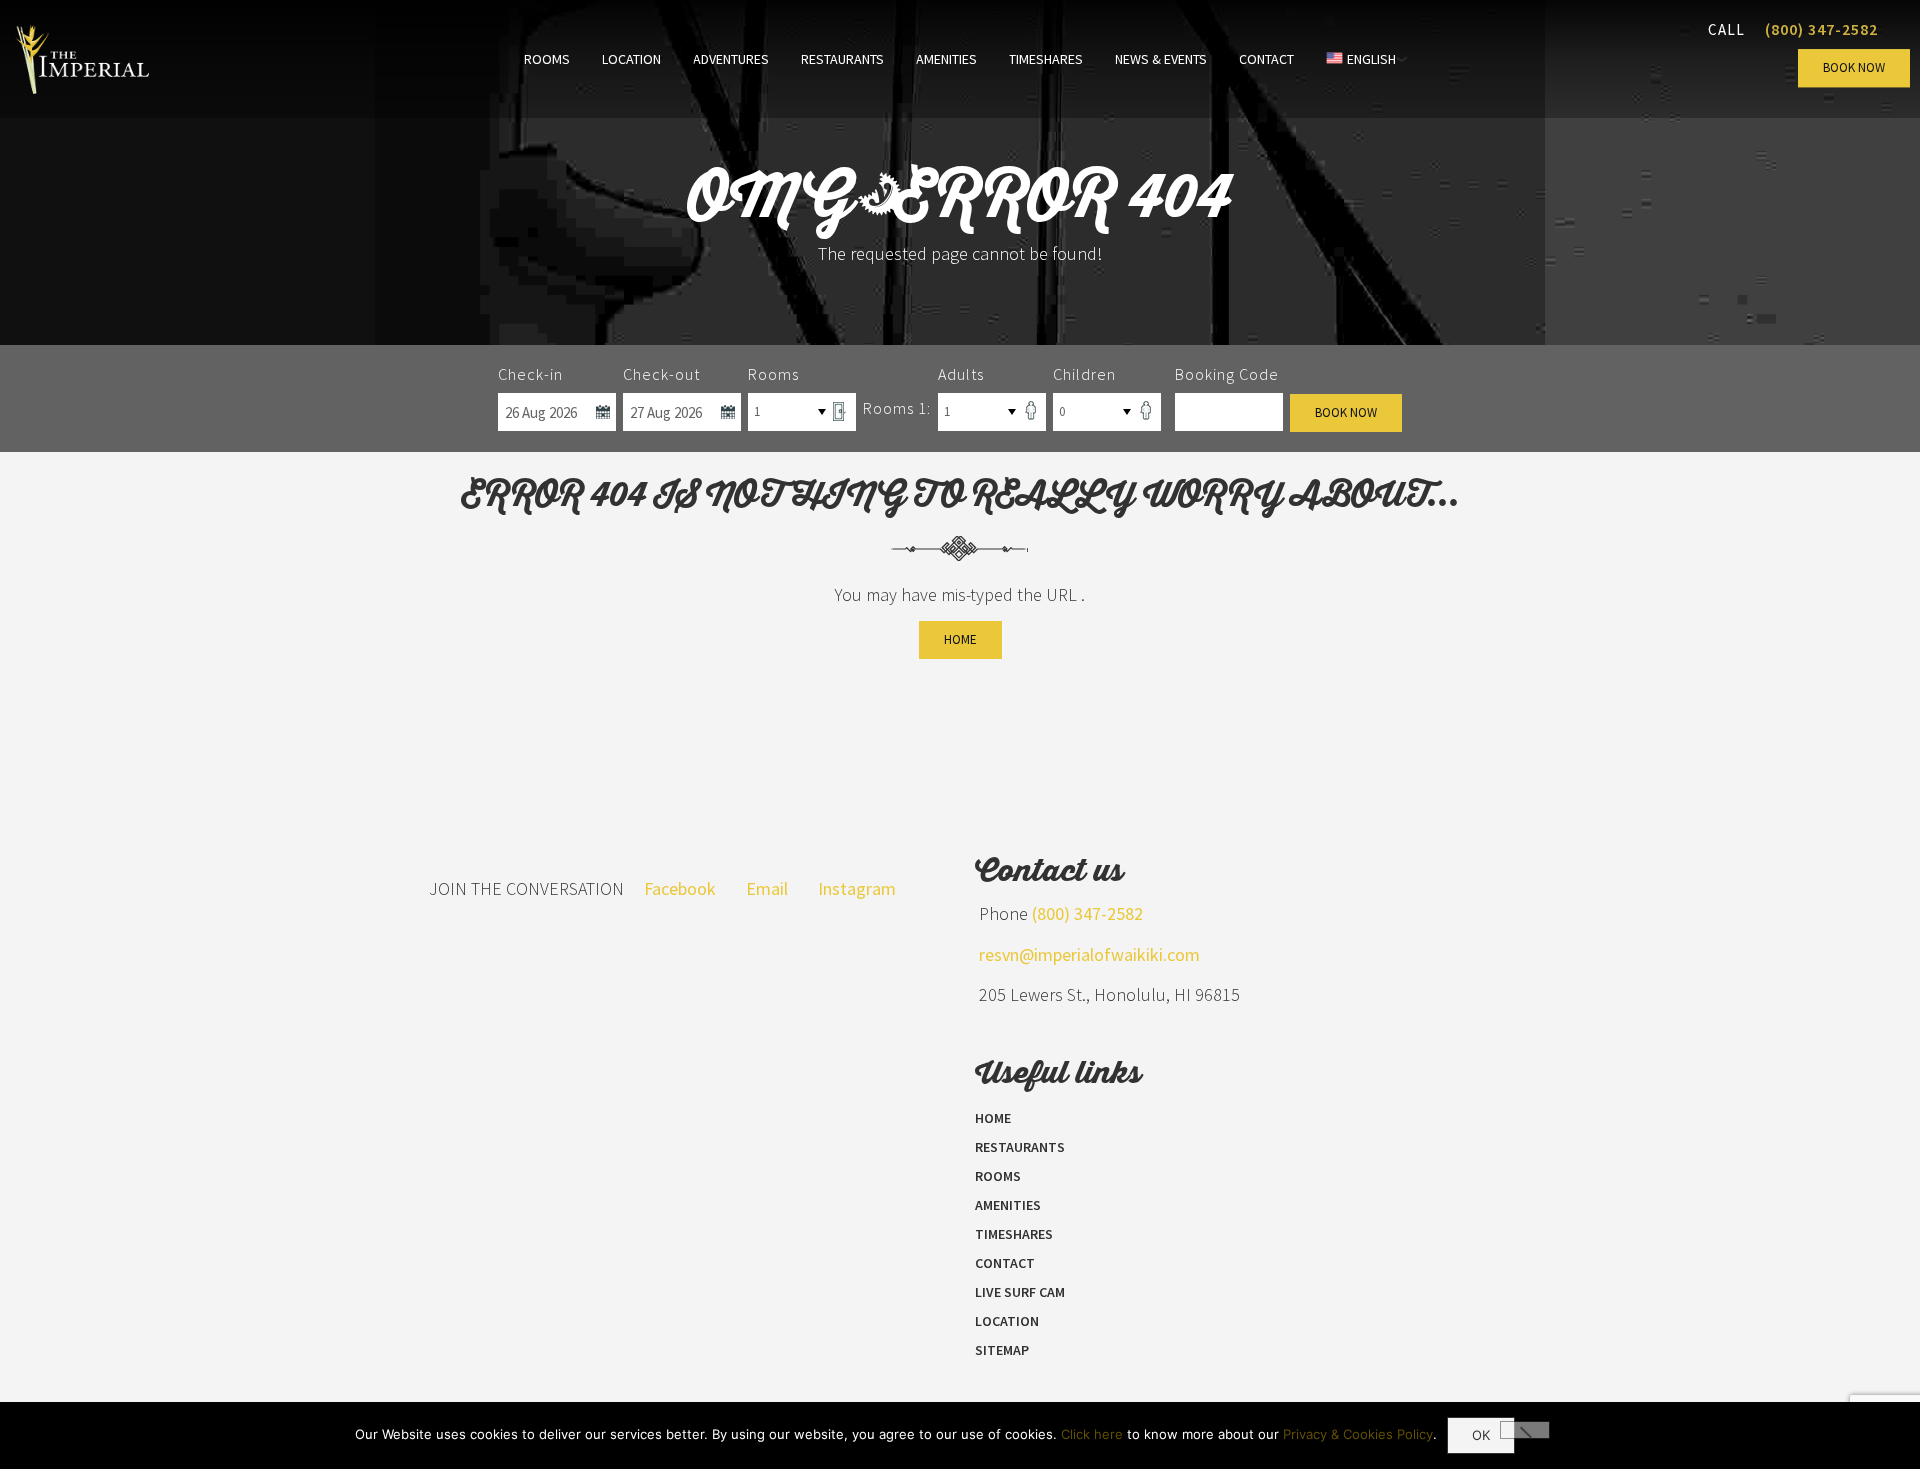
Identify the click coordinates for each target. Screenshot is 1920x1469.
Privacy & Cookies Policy (1358, 1434)
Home (960, 639)
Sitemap (1002, 1350)
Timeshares (1046, 59)
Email (767, 888)
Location (631, 59)
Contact (1266, 59)
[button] (1525, 1430)
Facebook (680, 888)
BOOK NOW (1854, 67)
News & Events (1161, 59)
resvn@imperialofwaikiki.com (1089, 954)
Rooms (547, 59)
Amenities (946, 59)
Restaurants (842, 59)
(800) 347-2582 (1821, 29)
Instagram (857, 888)
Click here (1092, 1434)
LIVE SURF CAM (1020, 1292)
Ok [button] (1481, 1435)
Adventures (731, 59)
